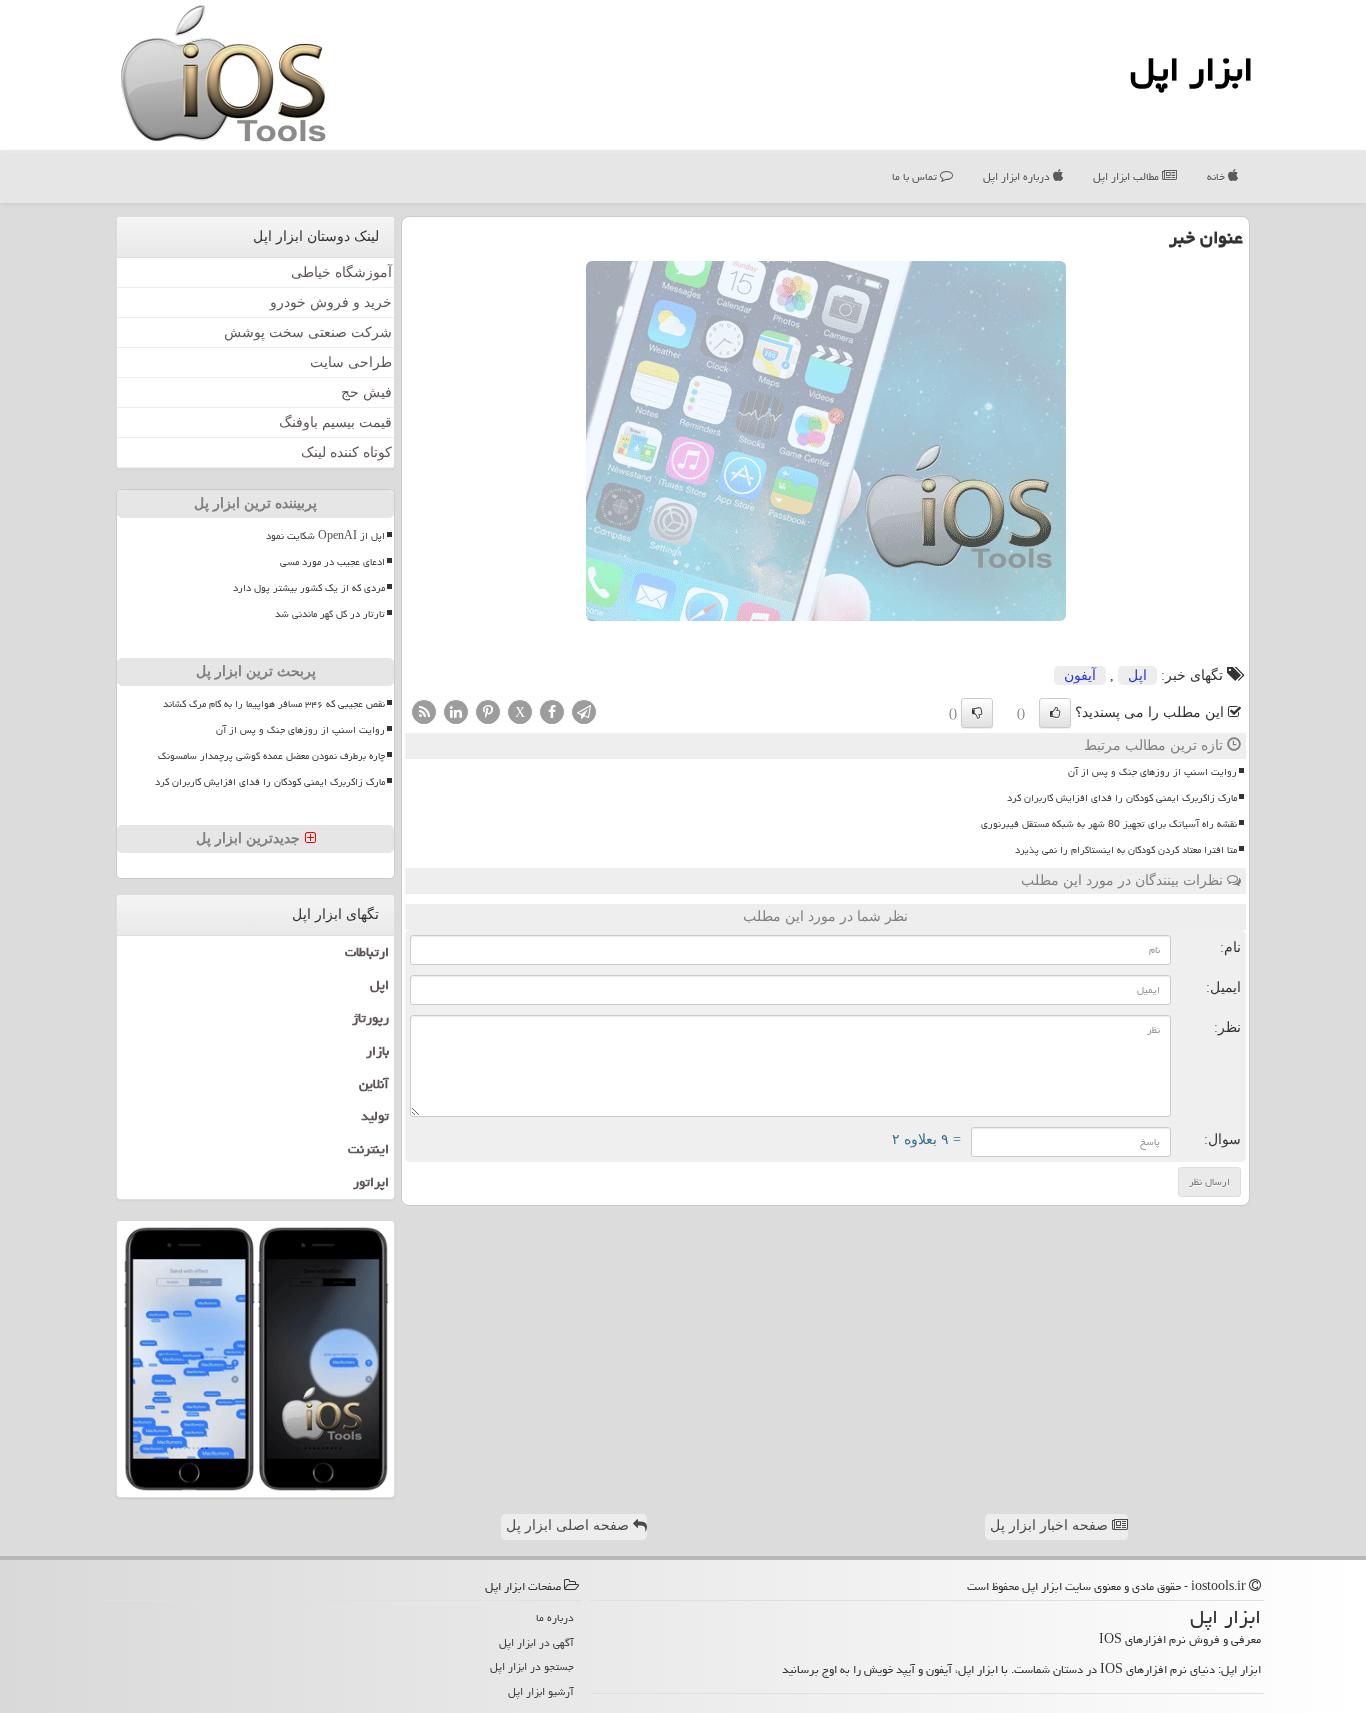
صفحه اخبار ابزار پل (1051, 1525)
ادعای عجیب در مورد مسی (332, 562)
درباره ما (555, 1617)
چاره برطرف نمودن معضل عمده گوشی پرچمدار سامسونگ (271, 756)
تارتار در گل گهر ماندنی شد (330, 614)
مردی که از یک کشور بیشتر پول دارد (309, 588)
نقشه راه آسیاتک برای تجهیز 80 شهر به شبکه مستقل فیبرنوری (1109, 824)
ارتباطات (367, 952)
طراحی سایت (351, 362)
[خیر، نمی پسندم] (977, 713)
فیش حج (366, 392)
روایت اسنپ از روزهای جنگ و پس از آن (1152, 772)
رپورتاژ (370, 1018)
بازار (377, 1051)
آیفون (1080, 675)
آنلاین (374, 1084)
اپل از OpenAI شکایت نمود (325, 536)
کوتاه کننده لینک (346, 452)
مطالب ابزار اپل (1127, 176)
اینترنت (368, 1149)
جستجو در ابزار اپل (532, 1666)
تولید (375, 1116)
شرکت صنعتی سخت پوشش (308, 332)
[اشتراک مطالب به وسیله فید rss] (424, 710)
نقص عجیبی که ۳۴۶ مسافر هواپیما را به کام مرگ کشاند (274, 704)
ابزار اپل (1191, 69)
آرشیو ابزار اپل (541, 1691)
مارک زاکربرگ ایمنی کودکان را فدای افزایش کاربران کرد (1122, 798)
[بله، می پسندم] (1055, 713)
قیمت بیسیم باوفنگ (335, 422)
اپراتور (371, 1182)
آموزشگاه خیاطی (341, 272)
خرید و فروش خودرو (331, 302)
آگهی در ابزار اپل (536, 1642)
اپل (1137, 675)
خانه (1217, 176)
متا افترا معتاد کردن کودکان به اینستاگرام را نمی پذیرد (1126, 850)
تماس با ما (916, 176)
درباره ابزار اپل (1018, 176)
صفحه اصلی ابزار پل (569, 1525)
